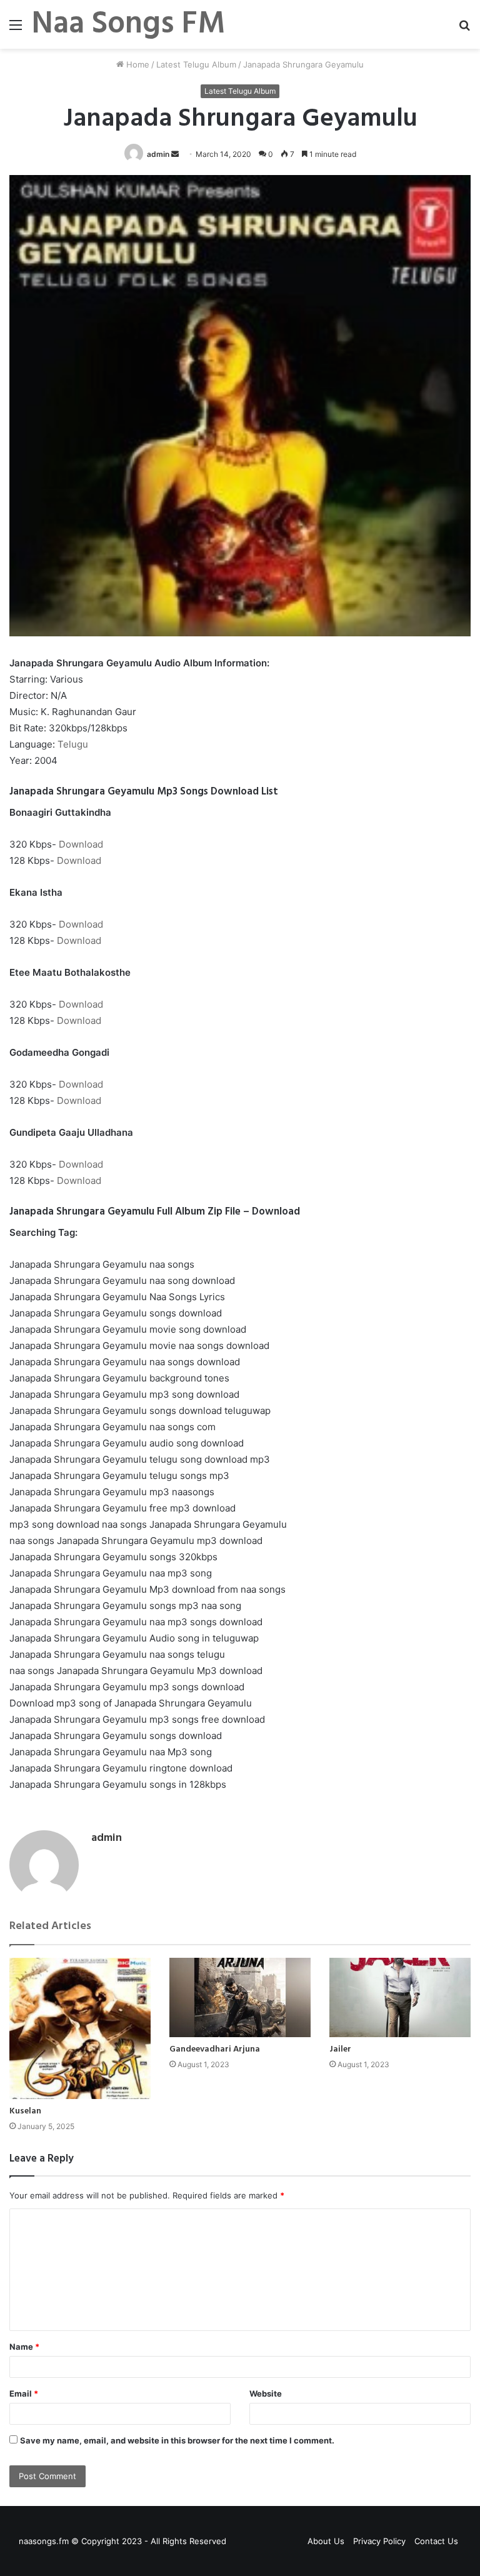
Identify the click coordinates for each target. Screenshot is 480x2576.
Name (24, 2347)
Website (266, 2393)
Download (81, 844)
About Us (326, 2541)
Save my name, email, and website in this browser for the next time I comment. (177, 2440)
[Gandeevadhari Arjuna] (240, 1997)
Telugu (73, 744)
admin (158, 154)
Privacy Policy (379, 2541)
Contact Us (436, 2541)
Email (24, 2393)
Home (137, 64)
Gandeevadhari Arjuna (215, 2049)
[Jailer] (400, 1997)
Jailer (340, 2049)
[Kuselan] (80, 2028)
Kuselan (25, 2111)
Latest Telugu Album (196, 64)
